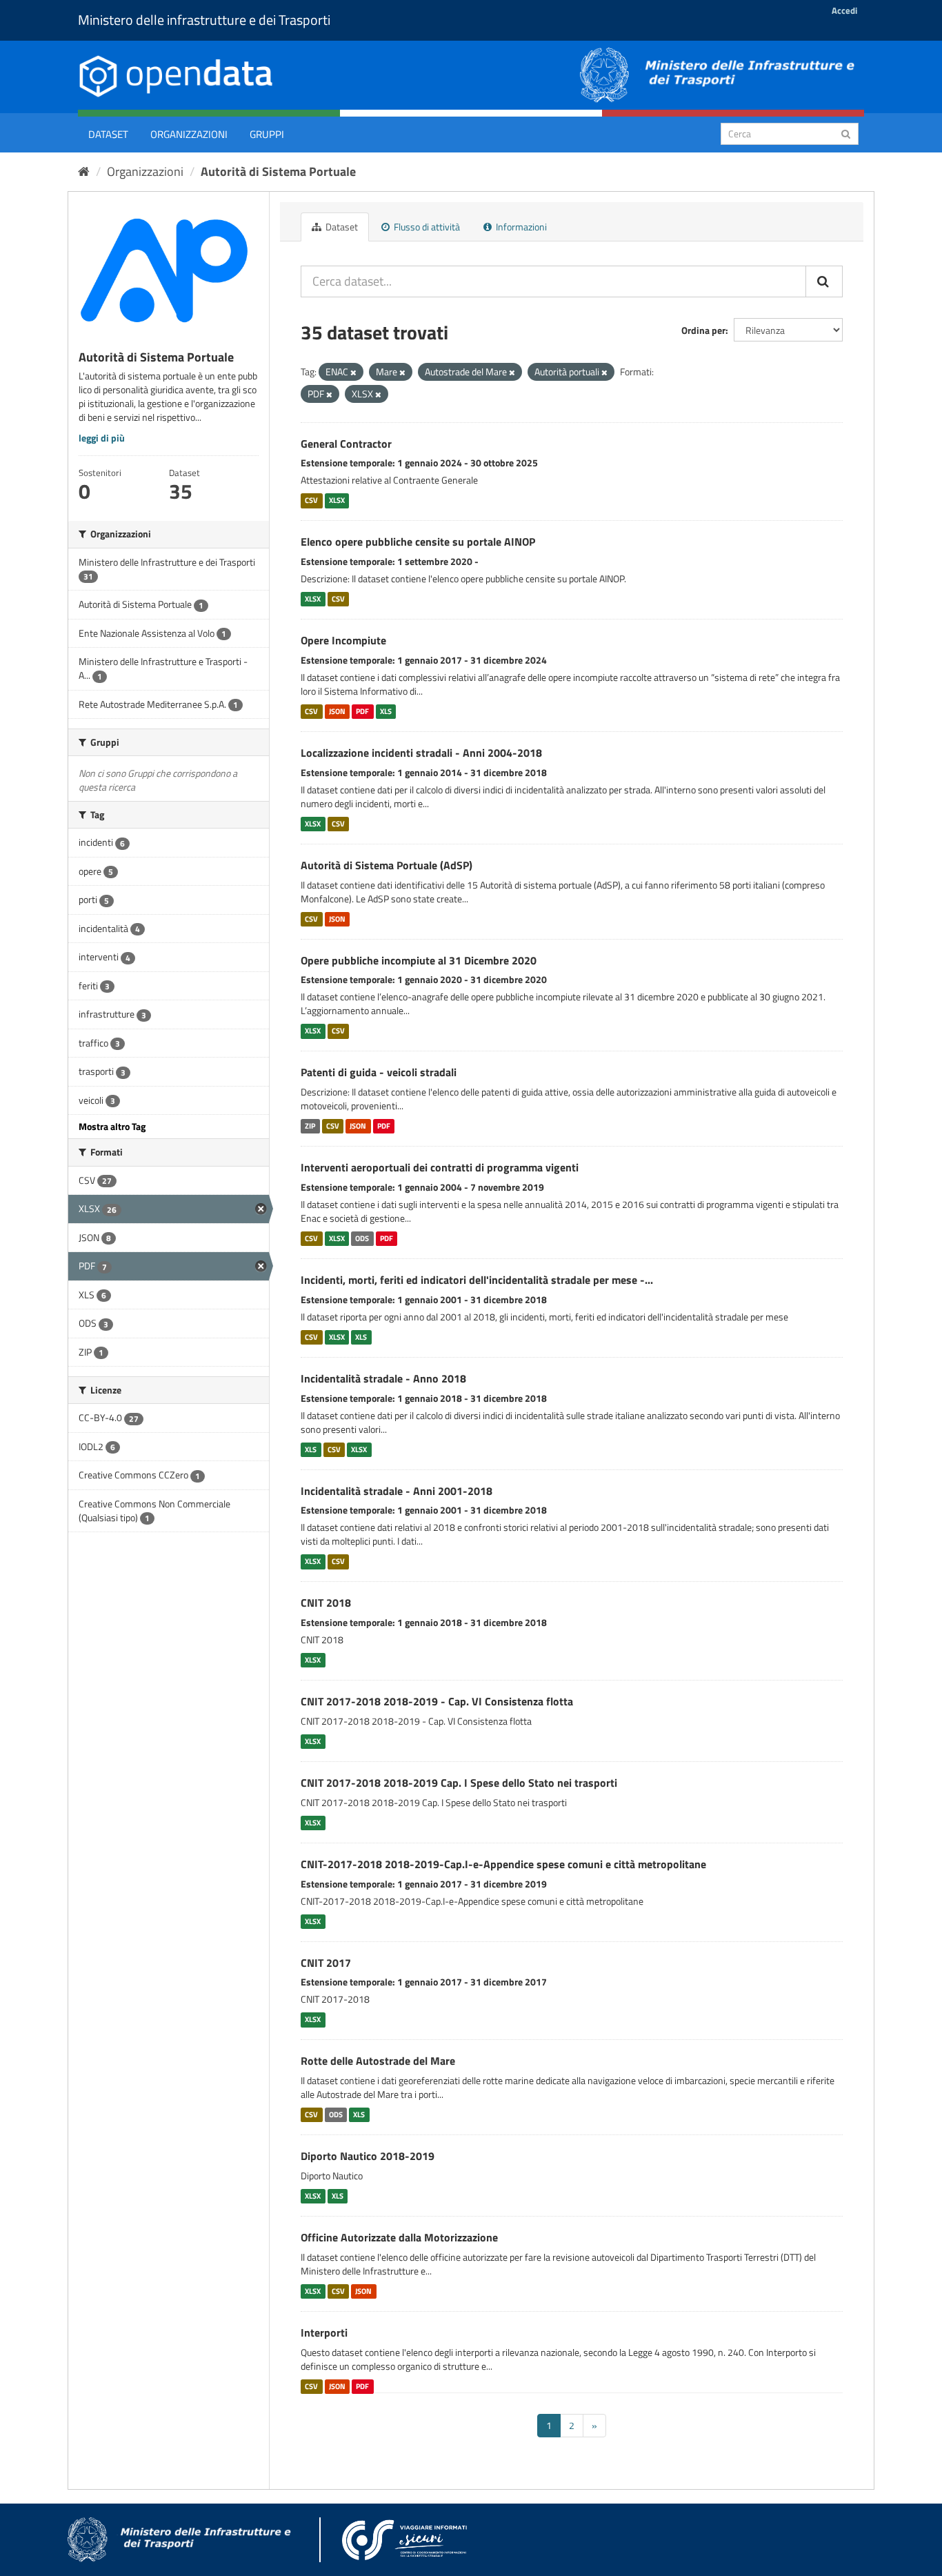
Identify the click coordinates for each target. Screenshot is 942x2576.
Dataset (108, 134)
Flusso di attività (426, 227)
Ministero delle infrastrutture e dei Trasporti (204, 20)
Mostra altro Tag (112, 1126)
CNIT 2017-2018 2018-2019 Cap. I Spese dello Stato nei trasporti (459, 1783)
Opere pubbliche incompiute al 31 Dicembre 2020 (419, 960)
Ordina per (703, 330)
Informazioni (520, 227)
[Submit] (846, 133)
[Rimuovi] (353, 373)
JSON (337, 711)
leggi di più (102, 438)
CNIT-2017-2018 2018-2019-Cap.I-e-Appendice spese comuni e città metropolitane (503, 1864)
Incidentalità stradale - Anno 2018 (383, 1378)
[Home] (84, 171)
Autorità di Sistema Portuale (278, 171)
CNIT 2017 (326, 1963)
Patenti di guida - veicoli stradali (379, 1072)
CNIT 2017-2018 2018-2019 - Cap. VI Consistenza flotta (437, 1701)
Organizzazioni (189, 134)
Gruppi (267, 134)
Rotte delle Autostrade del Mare (378, 2061)
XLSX (337, 500)
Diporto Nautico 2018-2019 (368, 2156)
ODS (362, 1238)
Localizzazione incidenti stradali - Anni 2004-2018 (421, 753)
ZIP (310, 1126)
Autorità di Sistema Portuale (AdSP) (387, 865)
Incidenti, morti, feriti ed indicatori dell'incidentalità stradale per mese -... (477, 1280)
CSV (311, 500)
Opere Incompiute (343, 640)
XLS (386, 711)
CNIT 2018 (326, 1603)
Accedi (844, 10)
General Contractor (346, 444)
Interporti (324, 2332)
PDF (362, 711)
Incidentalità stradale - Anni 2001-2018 (397, 1491)
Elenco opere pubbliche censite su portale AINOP (418, 542)
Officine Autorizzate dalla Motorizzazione (399, 2237)
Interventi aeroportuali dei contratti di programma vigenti (440, 1167)
